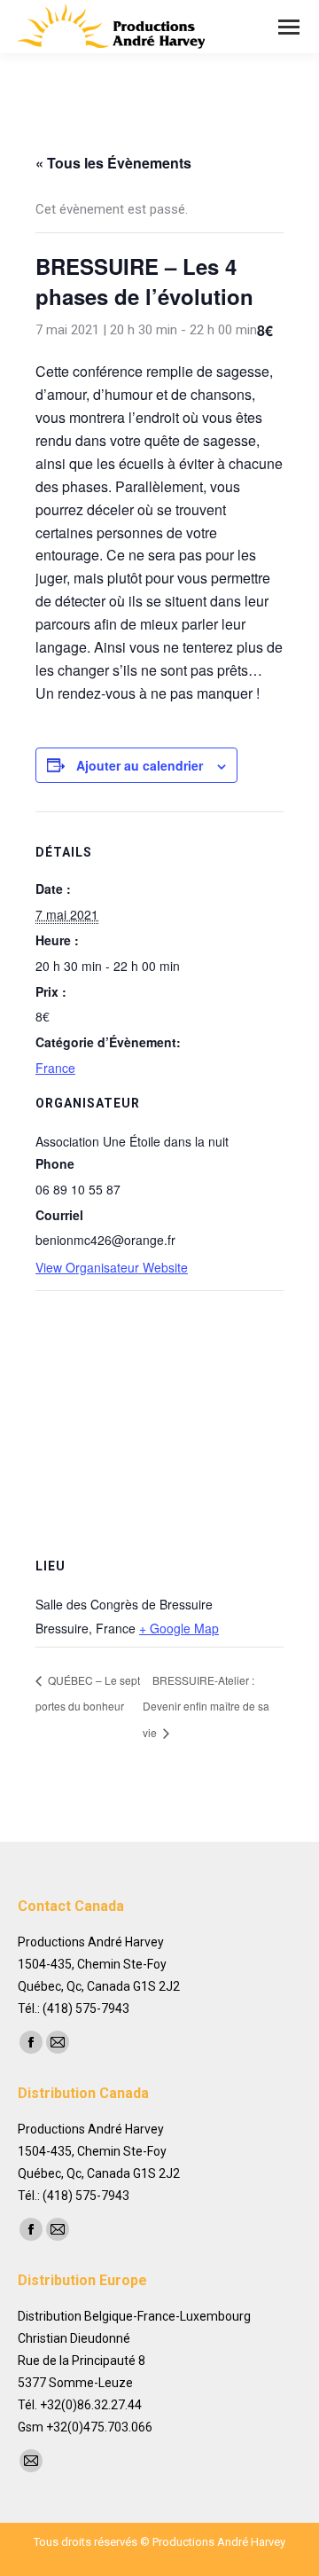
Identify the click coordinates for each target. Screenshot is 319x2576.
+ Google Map (179, 1628)
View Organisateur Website (112, 1267)
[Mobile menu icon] (289, 27)
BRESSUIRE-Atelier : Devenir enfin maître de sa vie (206, 1706)
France (55, 1068)
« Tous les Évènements (113, 163)
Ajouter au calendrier (140, 765)
